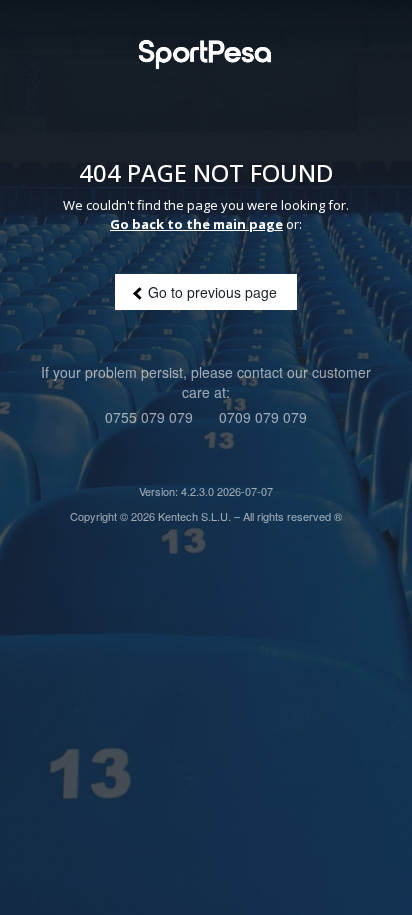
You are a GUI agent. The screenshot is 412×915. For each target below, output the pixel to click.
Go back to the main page (196, 224)
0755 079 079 (149, 417)
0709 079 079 (263, 417)
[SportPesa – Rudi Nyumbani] (206, 59)
